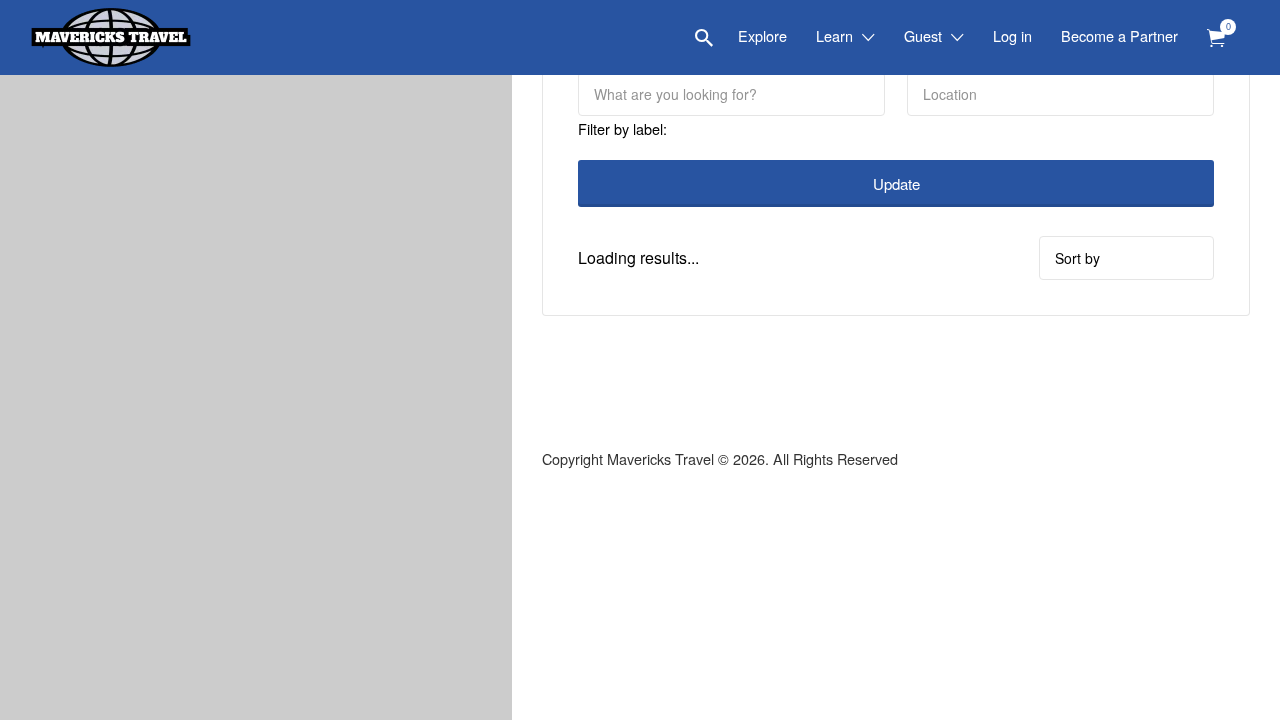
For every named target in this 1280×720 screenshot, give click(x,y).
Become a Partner (1119, 35)
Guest (923, 35)
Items (1216, 38)
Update (896, 183)
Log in (1012, 35)
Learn (834, 35)
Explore (762, 35)
